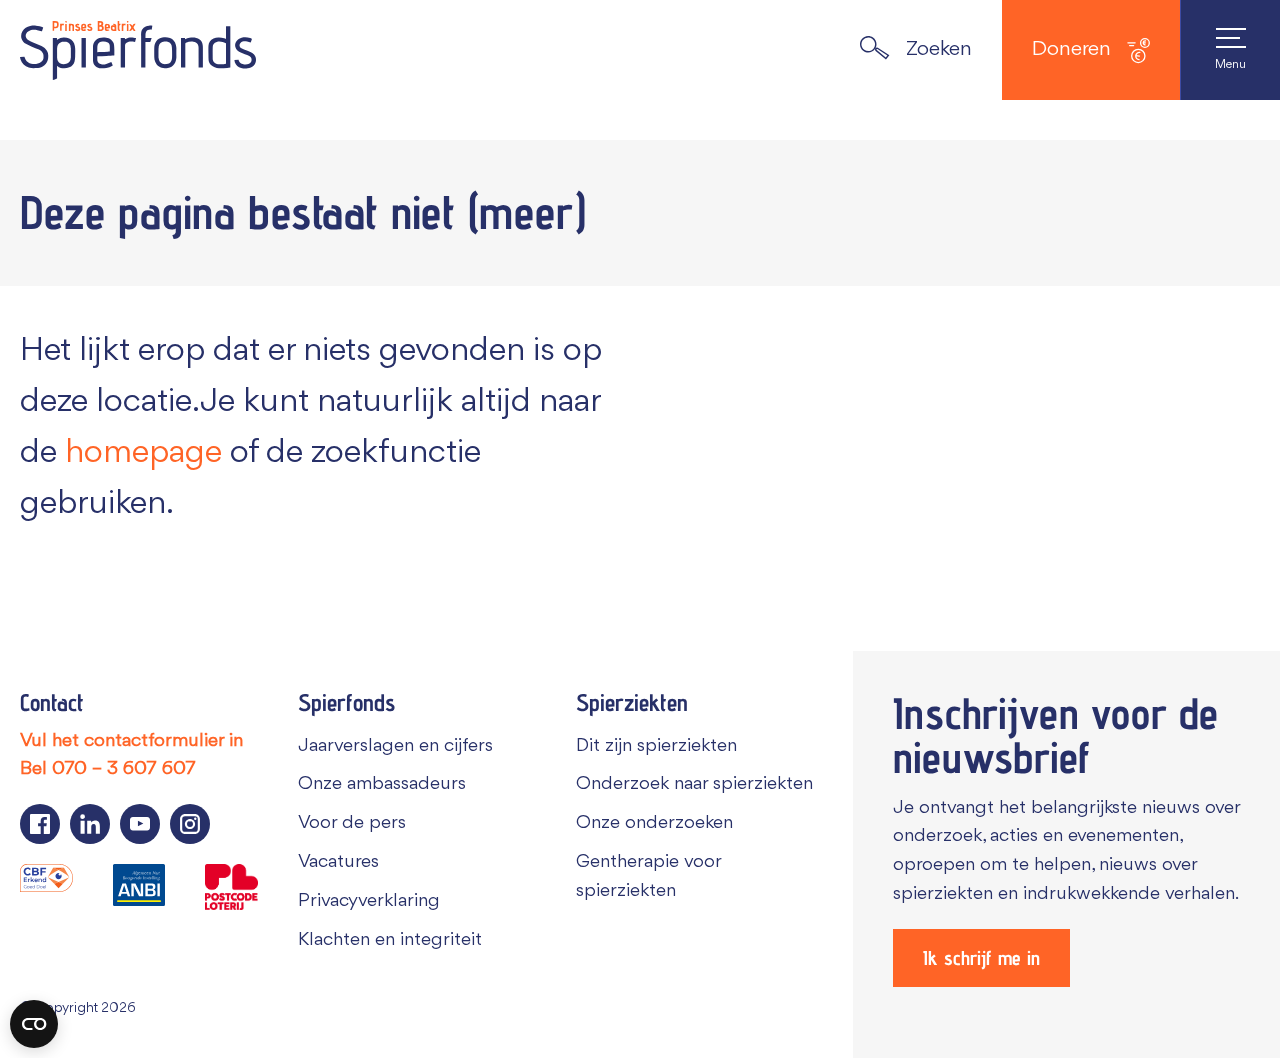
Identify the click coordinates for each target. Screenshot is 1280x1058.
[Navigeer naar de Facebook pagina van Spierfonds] (40, 824)
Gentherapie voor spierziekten (648, 876)
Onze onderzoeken (654, 823)
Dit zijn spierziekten (656, 746)
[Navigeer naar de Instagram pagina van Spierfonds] (190, 824)
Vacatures (338, 862)
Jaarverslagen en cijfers (395, 746)
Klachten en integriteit (390, 940)
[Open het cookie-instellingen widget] (34, 1024)
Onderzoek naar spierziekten (694, 784)
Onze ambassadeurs (382, 784)
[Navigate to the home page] (138, 50)
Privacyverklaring (369, 901)
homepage (143, 453)
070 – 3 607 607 (124, 769)
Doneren (1071, 49)
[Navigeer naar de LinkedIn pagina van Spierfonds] (90, 824)
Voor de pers (352, 823)
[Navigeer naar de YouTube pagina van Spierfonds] (140, 824)
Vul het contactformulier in (131, 741)
